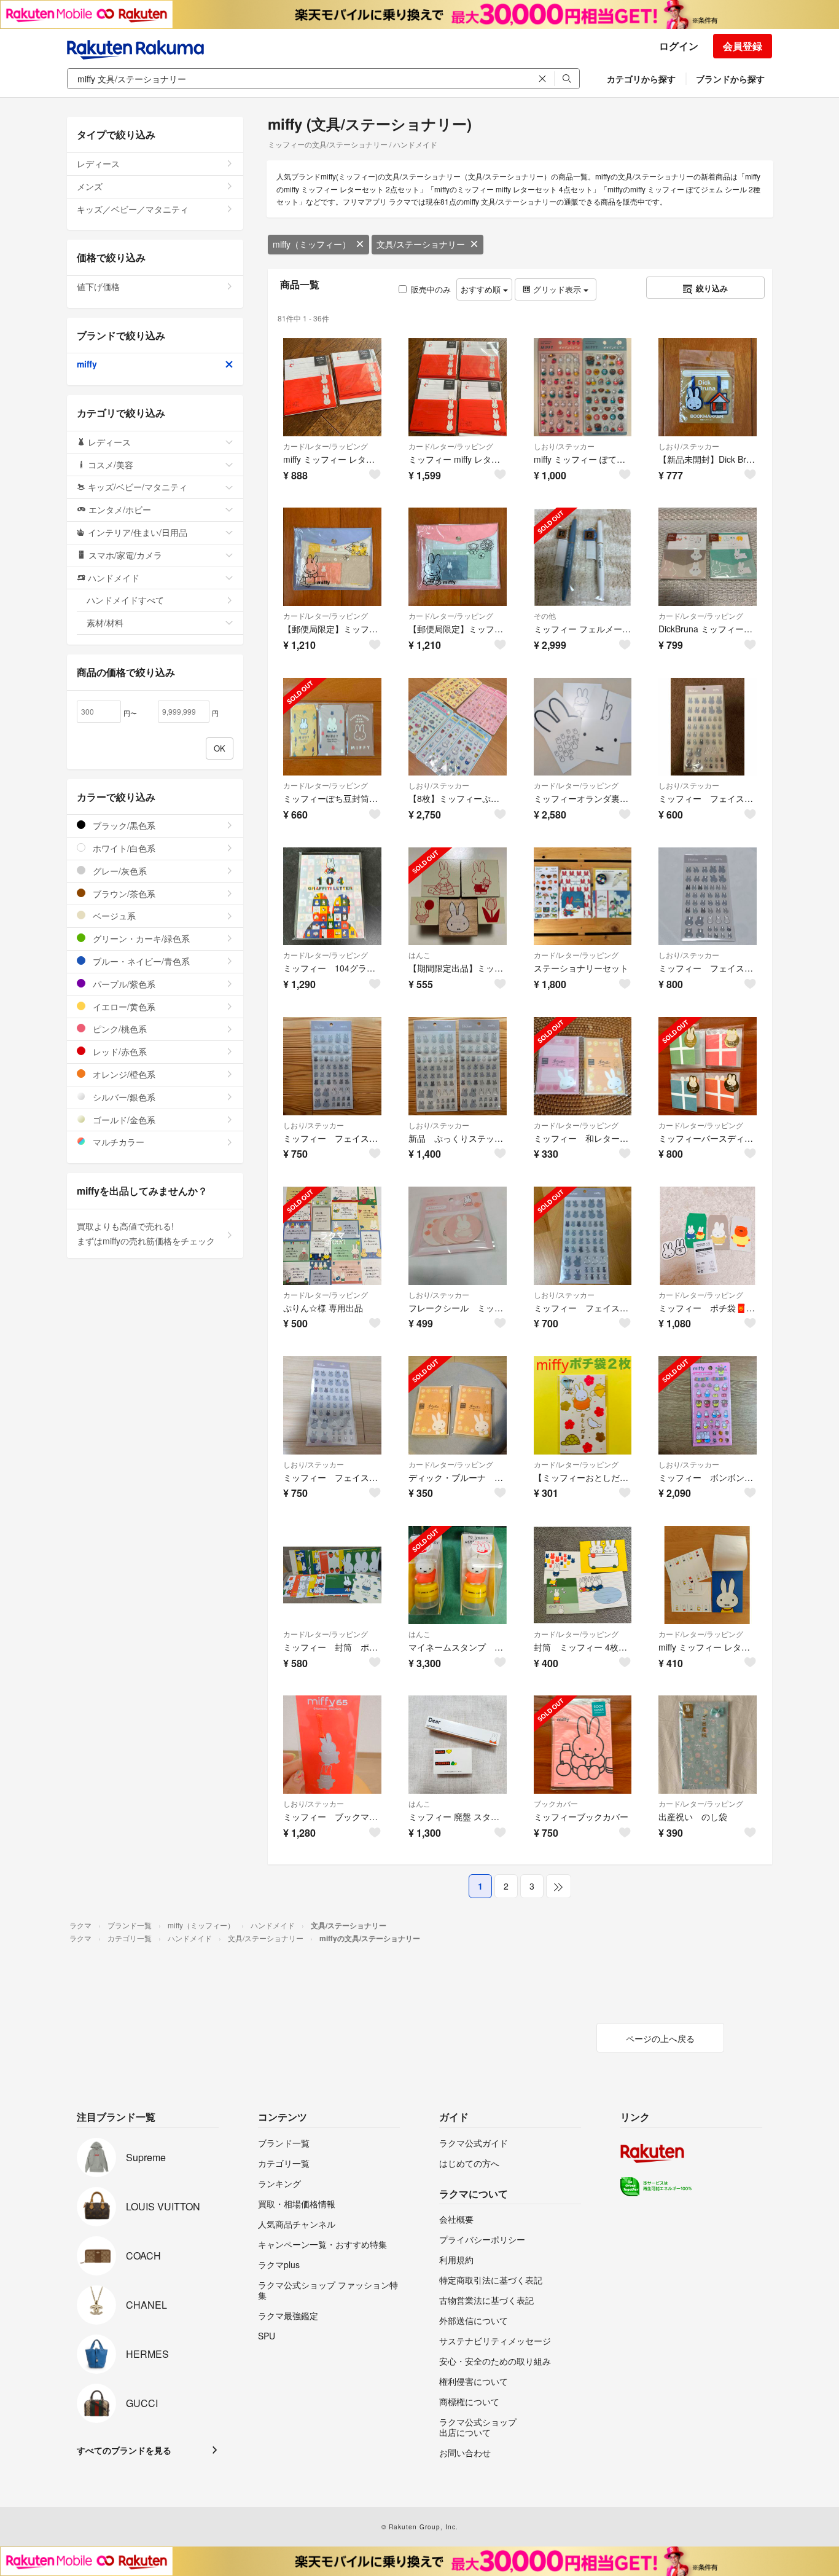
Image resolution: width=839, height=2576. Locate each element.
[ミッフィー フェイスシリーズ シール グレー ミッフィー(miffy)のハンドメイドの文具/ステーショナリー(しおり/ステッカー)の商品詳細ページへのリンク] (708, 727)
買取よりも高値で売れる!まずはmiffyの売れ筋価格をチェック (146, 1233)
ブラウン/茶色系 (123, 893)
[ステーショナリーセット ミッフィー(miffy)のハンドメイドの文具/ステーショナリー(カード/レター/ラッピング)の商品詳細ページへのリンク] (583, 897)
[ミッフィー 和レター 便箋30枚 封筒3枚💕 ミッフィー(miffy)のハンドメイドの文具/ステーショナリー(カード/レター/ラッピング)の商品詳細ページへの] (583, 1066)
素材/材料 (105, 622)
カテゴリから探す (641, 79)
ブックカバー (556, 1803)
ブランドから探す (730, 79)
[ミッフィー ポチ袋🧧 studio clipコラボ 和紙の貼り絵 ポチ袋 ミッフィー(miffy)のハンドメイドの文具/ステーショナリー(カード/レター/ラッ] (708, 1236)
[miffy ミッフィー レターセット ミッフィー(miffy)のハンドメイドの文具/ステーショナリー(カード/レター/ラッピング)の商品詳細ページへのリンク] (708, 1575)
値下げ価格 (98, 286)
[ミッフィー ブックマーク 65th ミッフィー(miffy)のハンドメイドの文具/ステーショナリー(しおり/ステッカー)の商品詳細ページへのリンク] (332, 1745)
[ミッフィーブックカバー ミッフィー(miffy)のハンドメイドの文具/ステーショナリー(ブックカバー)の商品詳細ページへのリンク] (583, 1745)
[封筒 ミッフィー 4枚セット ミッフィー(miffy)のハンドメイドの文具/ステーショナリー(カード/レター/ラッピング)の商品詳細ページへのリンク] (583, 1575)
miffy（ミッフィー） (312, 244)
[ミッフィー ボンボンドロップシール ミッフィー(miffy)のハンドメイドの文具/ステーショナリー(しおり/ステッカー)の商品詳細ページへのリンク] (708, 1405)
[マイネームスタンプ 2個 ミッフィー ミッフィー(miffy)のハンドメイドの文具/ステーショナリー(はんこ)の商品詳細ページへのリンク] (458, 1575)
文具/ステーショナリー (421, 244)
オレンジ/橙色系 (123, 1074)
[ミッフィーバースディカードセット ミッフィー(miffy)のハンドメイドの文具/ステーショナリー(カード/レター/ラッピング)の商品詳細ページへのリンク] (708, 1066)
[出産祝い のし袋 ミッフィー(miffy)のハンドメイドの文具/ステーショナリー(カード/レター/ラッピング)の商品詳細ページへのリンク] (708, 1745)
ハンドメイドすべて (125, 600)
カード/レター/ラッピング (326, 446)
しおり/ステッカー (564, 446)
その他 (545, 615)
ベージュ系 (113, 916)
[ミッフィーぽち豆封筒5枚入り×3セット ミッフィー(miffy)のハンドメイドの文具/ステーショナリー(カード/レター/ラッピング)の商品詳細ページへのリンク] (332, 727)
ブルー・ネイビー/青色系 (140, 961)
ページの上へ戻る (660, 2038)
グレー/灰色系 (119, 871)
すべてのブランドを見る (124, 2450)
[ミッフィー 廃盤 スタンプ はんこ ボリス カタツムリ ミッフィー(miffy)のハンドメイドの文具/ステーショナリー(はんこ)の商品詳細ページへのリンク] (458, 1745)
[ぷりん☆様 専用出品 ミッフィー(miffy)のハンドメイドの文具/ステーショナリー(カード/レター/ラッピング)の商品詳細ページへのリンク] (332, 1236)
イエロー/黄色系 (123, 1007)
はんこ (419, 955)
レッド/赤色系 (119, 1051)
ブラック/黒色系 (123, 825)
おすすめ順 (482, 289)
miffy (87, 364)
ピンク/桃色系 (119, 1029)
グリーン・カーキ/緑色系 (140, 938)
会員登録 (743, 46)
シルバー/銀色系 (123, 1097)
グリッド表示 (557, 289)
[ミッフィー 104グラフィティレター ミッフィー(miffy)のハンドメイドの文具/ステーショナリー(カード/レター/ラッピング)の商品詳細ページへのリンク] (332, 897)
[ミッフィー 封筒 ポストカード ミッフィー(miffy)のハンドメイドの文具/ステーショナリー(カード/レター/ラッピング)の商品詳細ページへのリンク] (332, 1575)
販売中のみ (431, 289)
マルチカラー (117, 1142)
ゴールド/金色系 (123, 1120)
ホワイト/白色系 (123, 848)
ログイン (679, 46)
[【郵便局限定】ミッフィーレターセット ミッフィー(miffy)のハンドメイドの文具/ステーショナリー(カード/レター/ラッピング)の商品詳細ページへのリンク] (332, 557)
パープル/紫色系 (123, 984)
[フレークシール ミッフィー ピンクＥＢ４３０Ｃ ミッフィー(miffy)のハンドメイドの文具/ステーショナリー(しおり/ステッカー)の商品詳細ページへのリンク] (458, 1236)
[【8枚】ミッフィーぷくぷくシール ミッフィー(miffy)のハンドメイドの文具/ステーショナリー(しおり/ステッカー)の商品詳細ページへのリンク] (458, 727)
